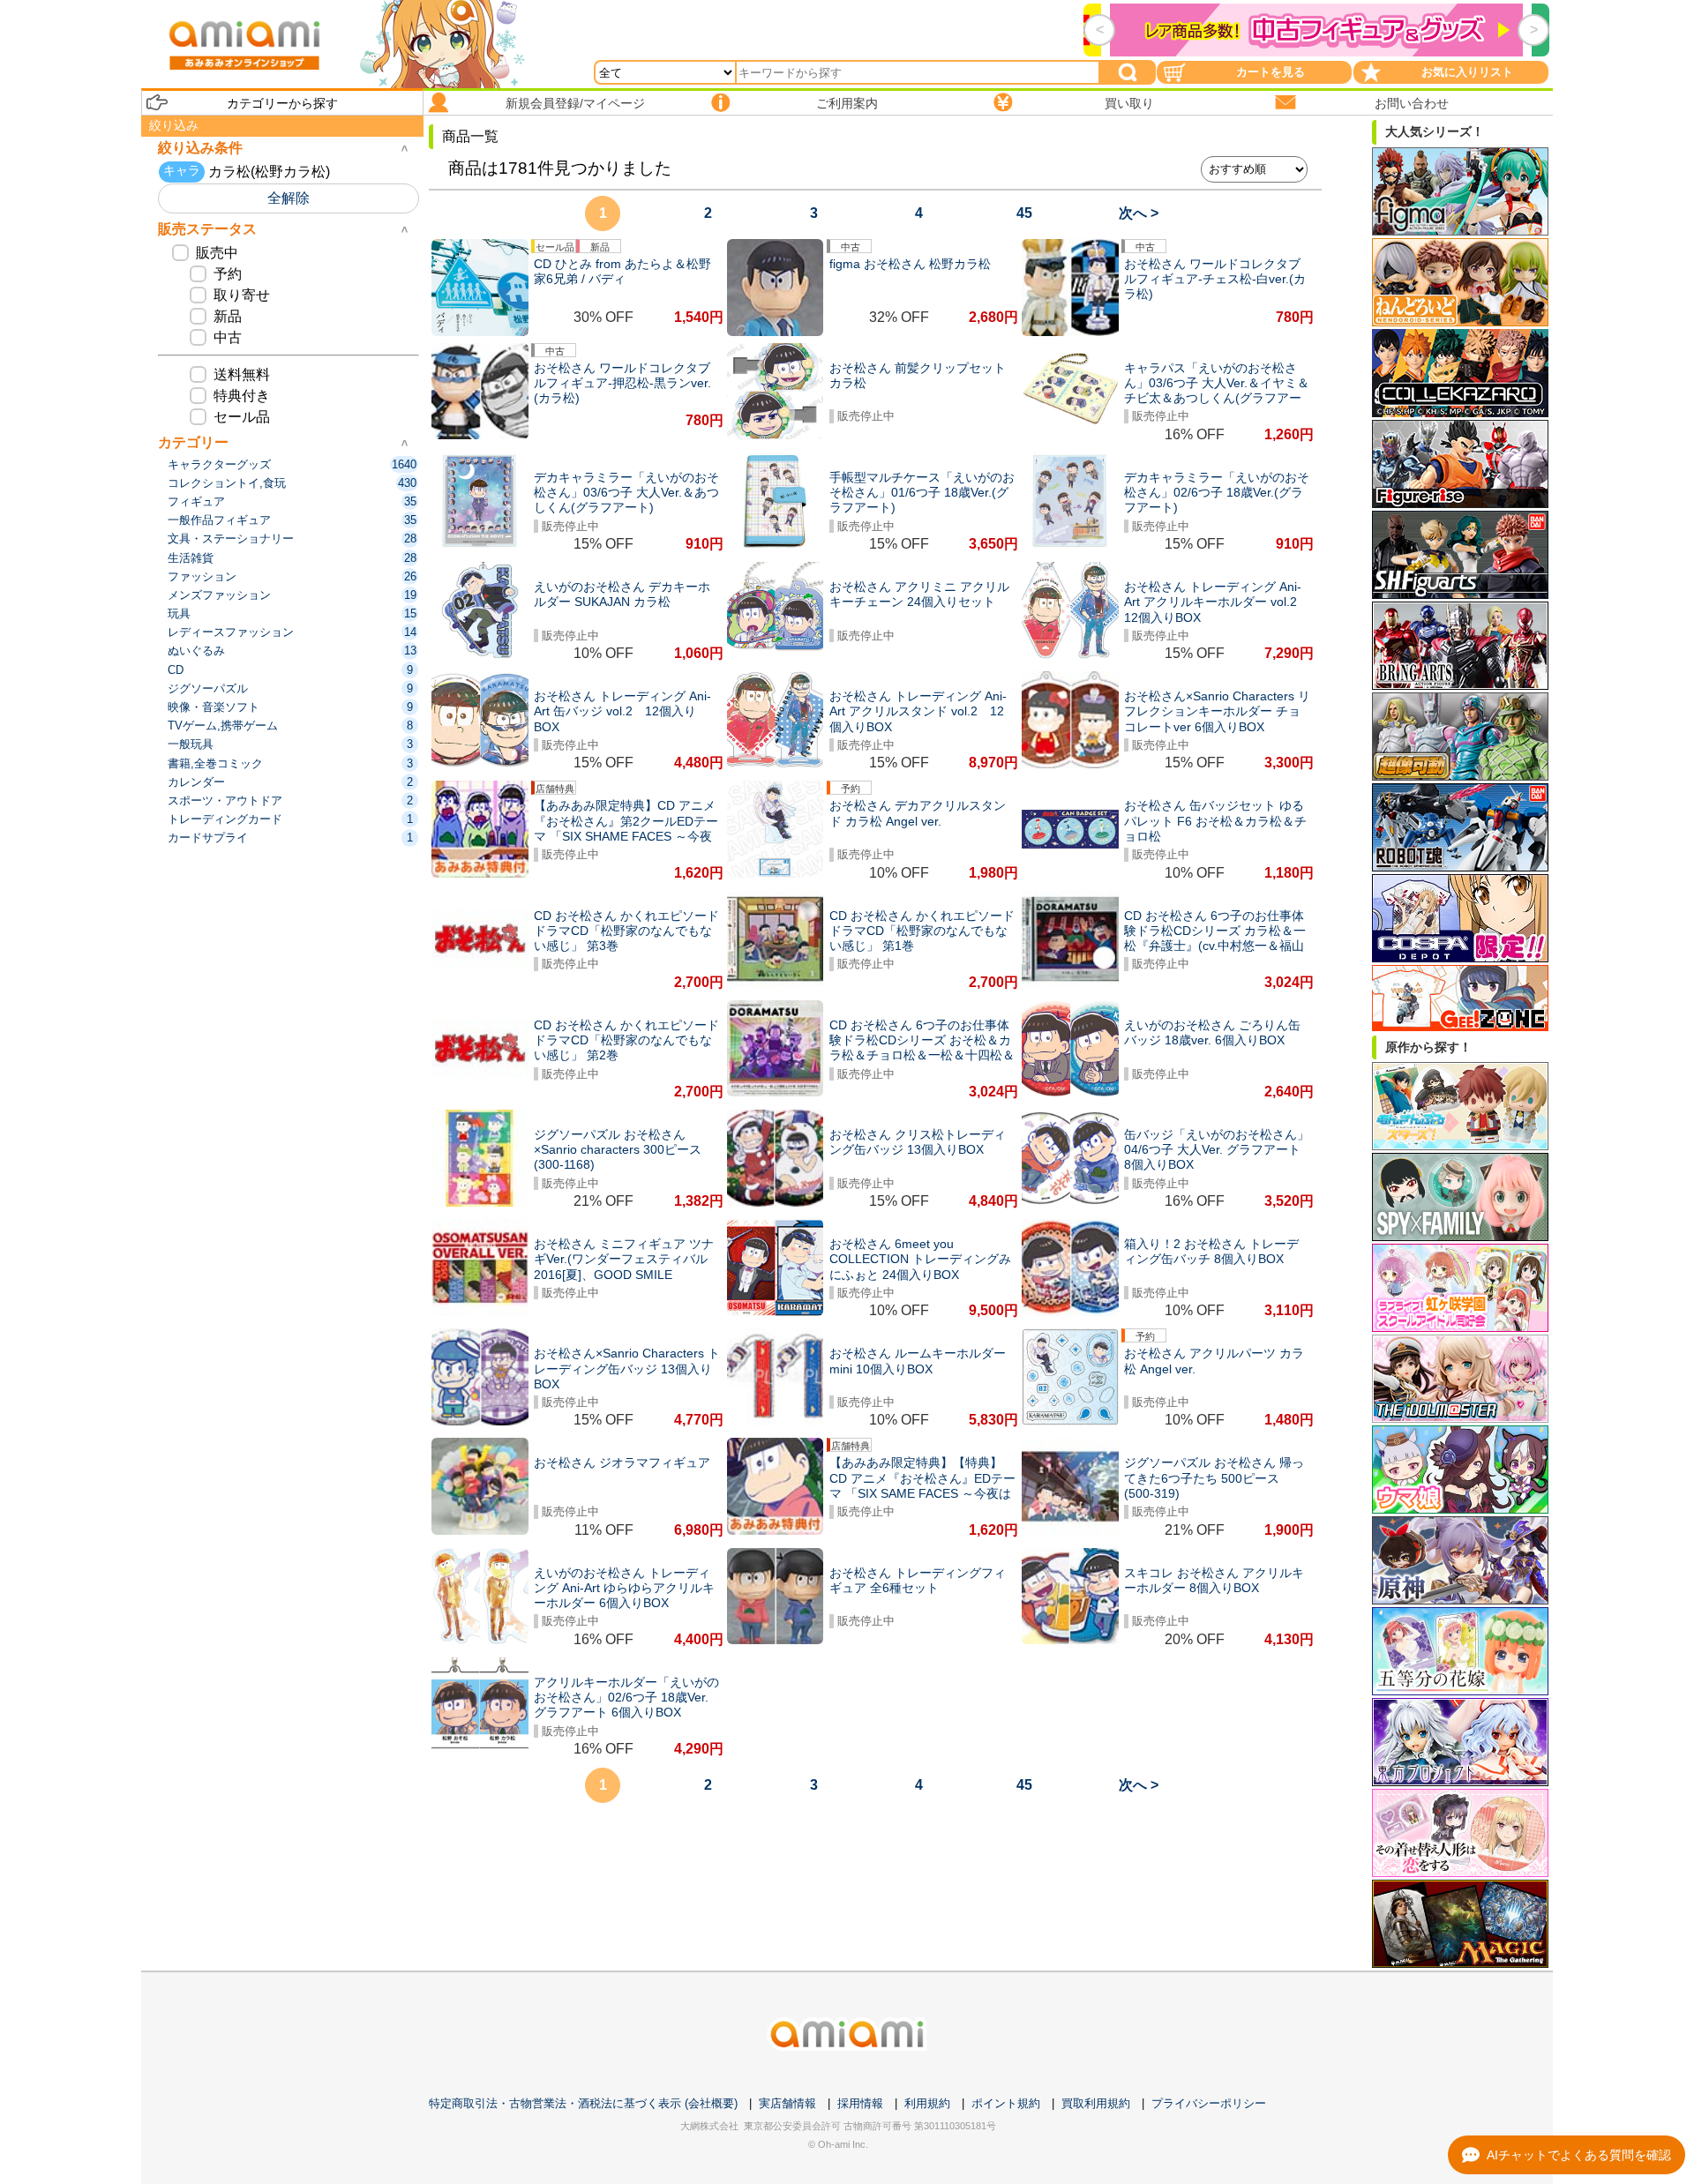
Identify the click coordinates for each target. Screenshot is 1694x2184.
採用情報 (860, 2103)
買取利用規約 (1096, 2103)
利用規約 (927, 2103)
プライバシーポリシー (1209, 2103)
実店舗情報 (787, 2103)
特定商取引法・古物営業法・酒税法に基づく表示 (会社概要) (583, 2103)
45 (1024, 213)
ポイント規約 (1006, 2103)
